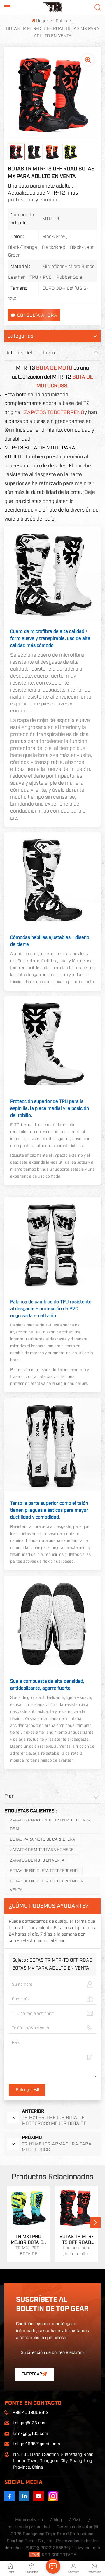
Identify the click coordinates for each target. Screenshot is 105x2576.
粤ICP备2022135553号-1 (50, 2548)
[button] (96, 2223)
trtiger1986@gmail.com (37, 2444)
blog (58, 2520)
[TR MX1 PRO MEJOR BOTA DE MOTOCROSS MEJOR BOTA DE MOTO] (28, 2208)
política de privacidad (29, 2527)
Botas (61, 21)
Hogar (42, 21)
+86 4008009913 (31, 2413)
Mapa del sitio (29, 2520)
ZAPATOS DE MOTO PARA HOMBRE (42, 1850)
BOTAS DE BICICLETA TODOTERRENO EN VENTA (47, 1886)
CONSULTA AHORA (37, 315)
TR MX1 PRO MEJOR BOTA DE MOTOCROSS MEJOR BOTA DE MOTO (29, 2240)
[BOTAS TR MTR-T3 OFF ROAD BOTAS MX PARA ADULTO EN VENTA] (77, 2208)
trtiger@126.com (30, 2423)
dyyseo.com (88, 2548)
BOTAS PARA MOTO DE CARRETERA (42, 1839)
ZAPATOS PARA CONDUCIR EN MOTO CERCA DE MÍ (50, 1825)
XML (77, 2520)
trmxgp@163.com (31, 2434)
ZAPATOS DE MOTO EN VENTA (37, 1860)
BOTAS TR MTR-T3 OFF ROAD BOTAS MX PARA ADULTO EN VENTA (77, 2240)
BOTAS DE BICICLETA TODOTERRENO (44, 1871)
